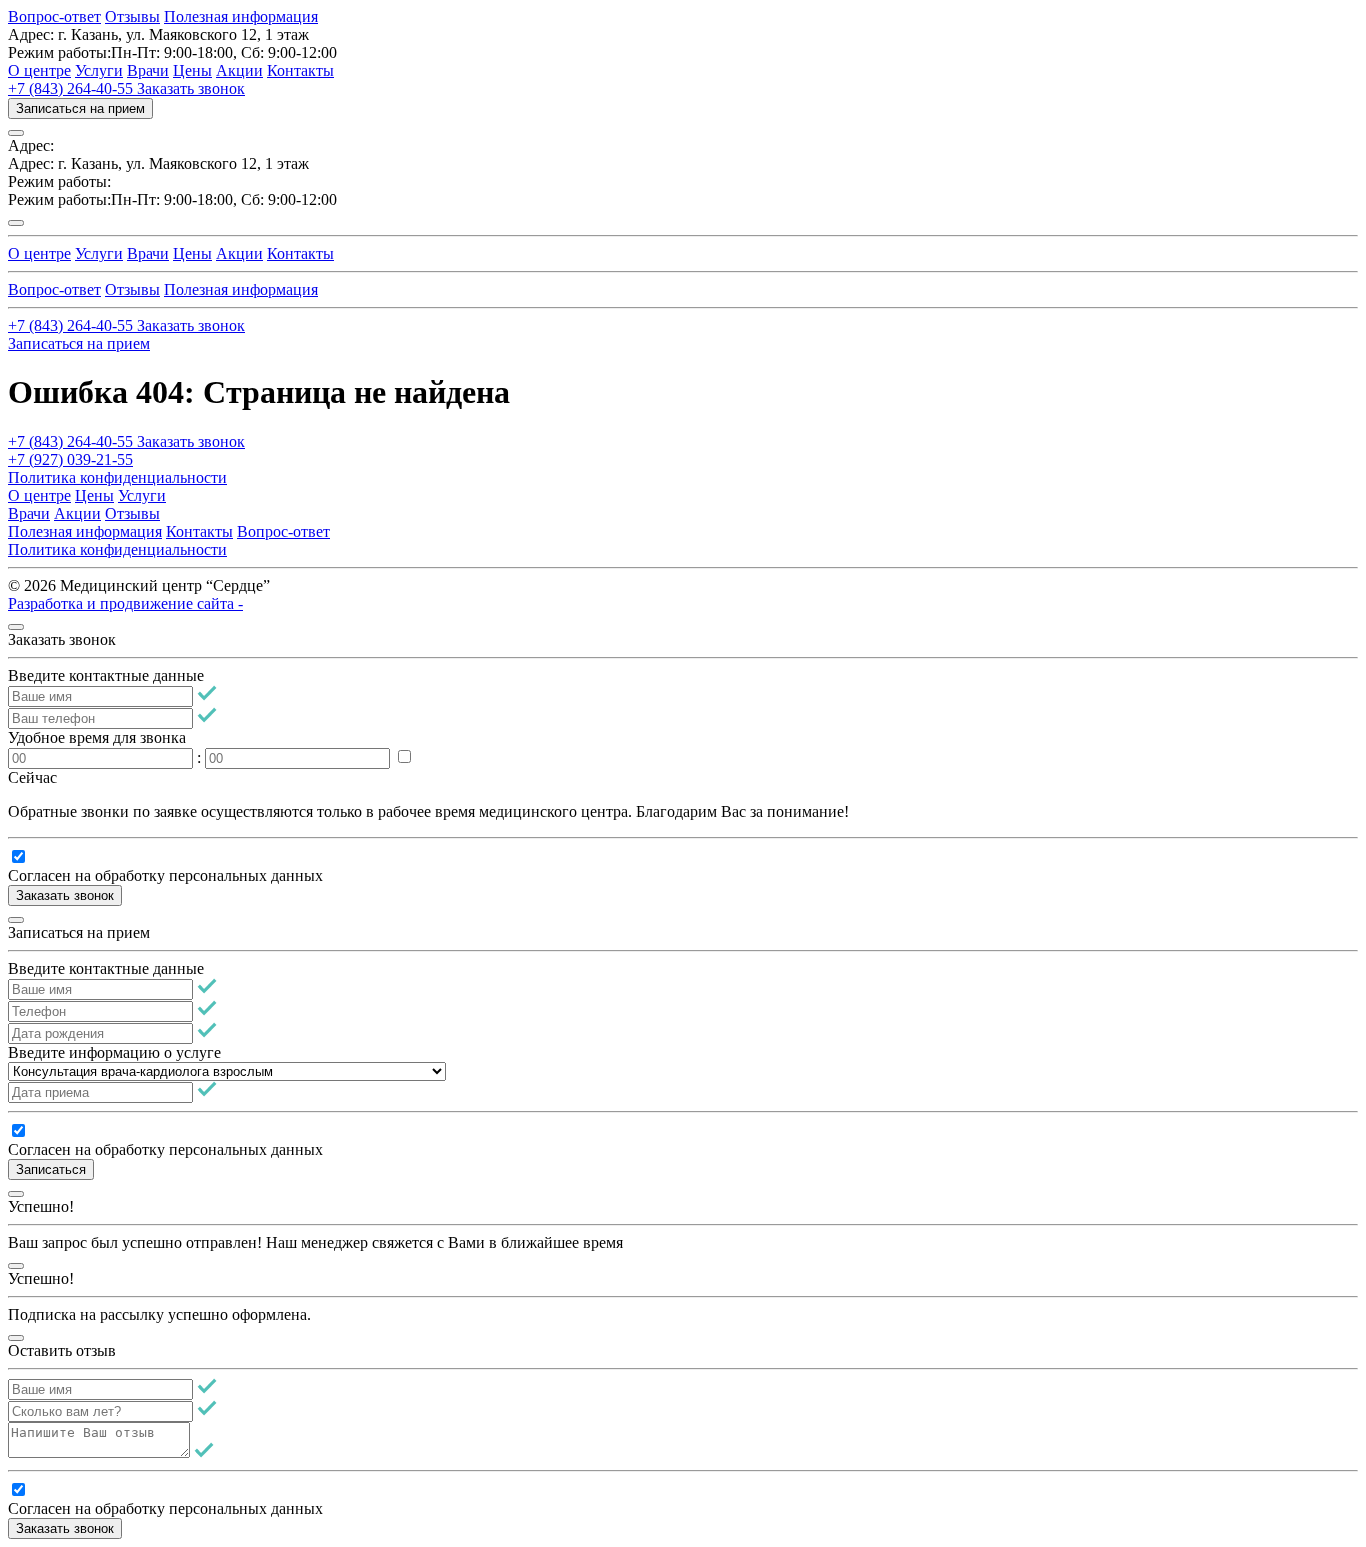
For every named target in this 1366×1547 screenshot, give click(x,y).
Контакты (300, 70)
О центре (39, 70)
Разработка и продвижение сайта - (125, 603)
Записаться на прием (80, 108)
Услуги (99, 70)
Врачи (148, 70)
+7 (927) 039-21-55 (70, 459)
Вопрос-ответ (54, 16)
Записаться (51, 1169)
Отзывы (132, 16)
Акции (239, 70)
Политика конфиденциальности (117, 477)
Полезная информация (241, 16)
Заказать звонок (191, 88)
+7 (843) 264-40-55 (72, 88)
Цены (192, 70)
